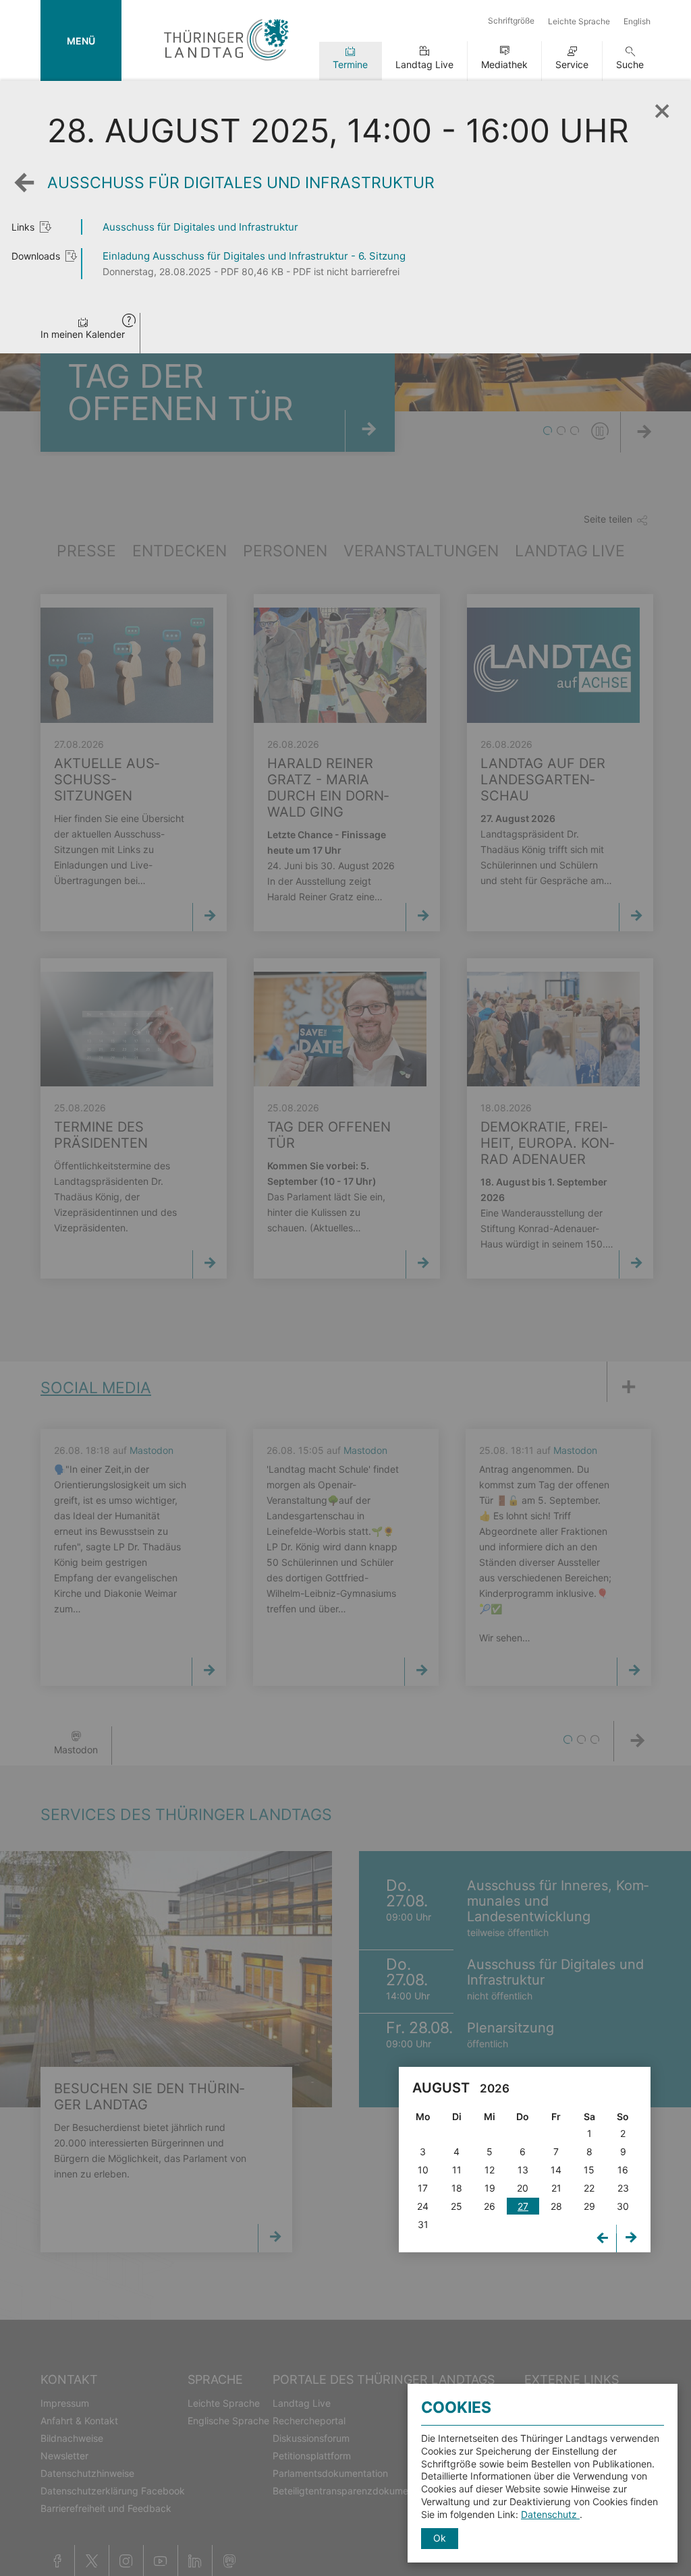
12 (490, 2170)
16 (623, 2170)
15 (589, 2170)
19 (490, 2188)
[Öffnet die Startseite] (226, 63)
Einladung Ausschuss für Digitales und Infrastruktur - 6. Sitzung (254, 256)
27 (523, 2206)
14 (556, 2170)
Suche (630, 64)
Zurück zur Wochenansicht (28, 193)
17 (423, 2188)
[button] (129, 322)
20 (523, 2188)
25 (457, 2206)
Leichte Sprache (579, 21)
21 (556, 2188)
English (637, 21)
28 (556, 2206)
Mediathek (504, 64)
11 (457, 2170)
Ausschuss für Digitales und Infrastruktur (200, 227)
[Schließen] (661, 107)
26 (490, 2206)
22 (589, 2188)
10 (423, 2170)
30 (623, 2206)
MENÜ (81, 41)
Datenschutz (550, 2514)
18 (457, 2188)
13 (523, 2170)
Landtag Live (424, 64)
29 (589, 2206)
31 (423, 2224)
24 (423, 2206)
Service (572, 64)
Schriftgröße (511, 21)
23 (623, 2188)
